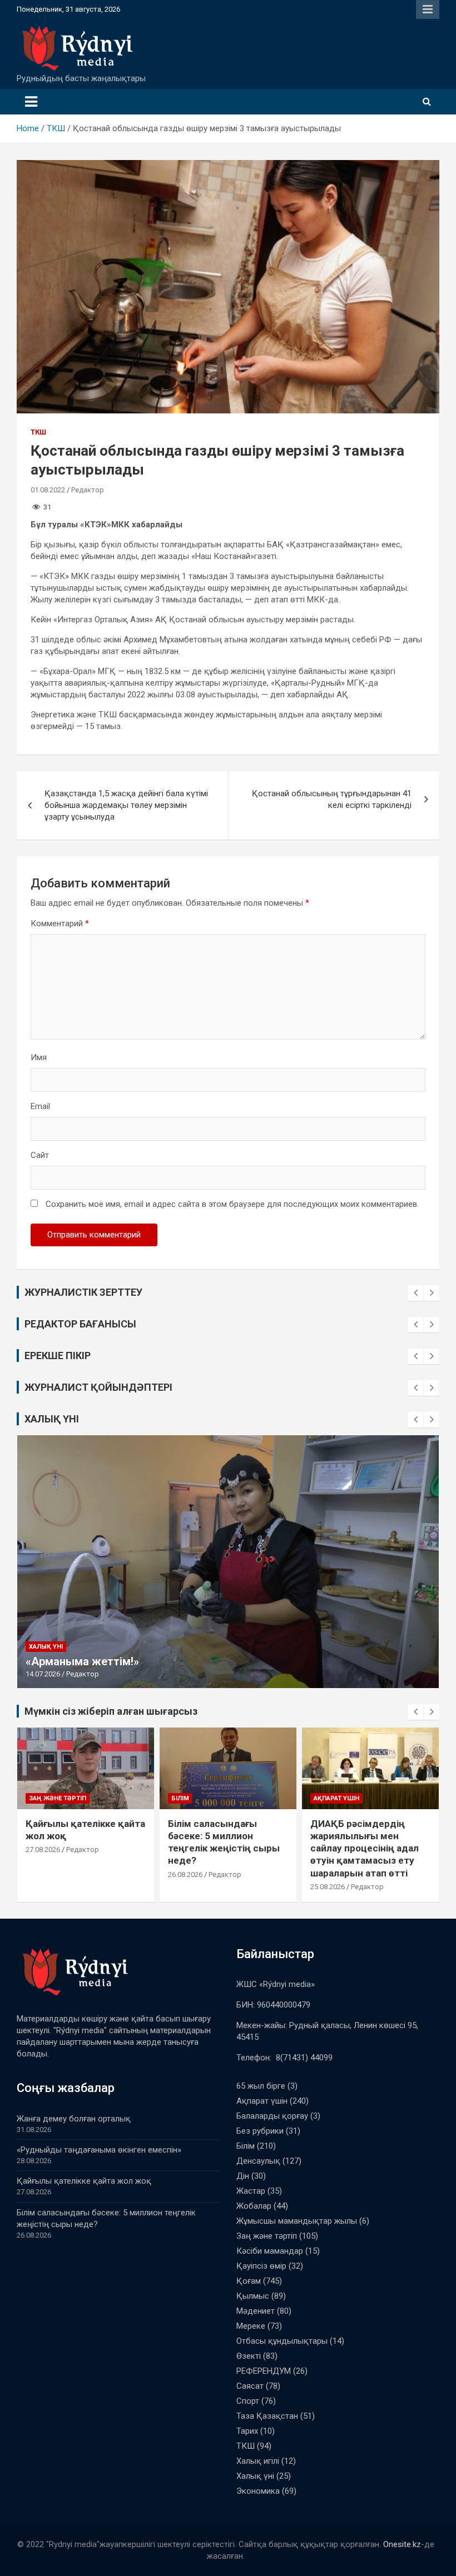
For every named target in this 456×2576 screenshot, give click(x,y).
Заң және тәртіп (58, 1798)
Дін (243, 2176)
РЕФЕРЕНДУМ (264, 2371)
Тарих (247, 2431)
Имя (39, 1057)
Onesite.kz (402, 2544)
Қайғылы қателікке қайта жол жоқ (84, 2181)
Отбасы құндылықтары (282, 2341)
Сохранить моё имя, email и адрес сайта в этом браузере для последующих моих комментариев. (232, 1204)
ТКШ (38, 432)
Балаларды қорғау (272, 2116)
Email (40, 1106)
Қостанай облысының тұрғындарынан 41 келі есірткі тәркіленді (332, 799)
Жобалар (254, 2206)
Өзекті (249, 2356)
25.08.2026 (328, 1887)
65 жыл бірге (261, 2086)
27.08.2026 (43, 1849)
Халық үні (46, 1647)
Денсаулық (258, 2161)
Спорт (248, 2401)
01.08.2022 (48, 490)
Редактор (88, 490)
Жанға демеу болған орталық (74, 2119)
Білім (180, 1798)
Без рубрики (260, 2131)
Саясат (250, 2386)
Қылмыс (253, 2296)
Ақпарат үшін (336, 1798)
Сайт (40, 1155)
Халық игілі (258, 2461)
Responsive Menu (428, 9)
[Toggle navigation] (31, 102)
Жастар (251, 2191)
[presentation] (415, 1293)
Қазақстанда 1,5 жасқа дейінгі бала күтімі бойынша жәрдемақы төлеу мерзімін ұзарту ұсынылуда (126, 805)
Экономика (258, 2491)
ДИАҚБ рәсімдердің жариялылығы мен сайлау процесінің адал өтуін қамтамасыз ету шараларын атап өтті (365, 1848)
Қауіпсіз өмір (261, 2266)
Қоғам (249, 2281)
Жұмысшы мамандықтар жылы (297, 2221)
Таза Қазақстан (267, 2416)
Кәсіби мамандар (270, 2251)
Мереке (251, 2326)
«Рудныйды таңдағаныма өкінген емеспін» (99, 2150)
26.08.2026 (185, 1874)
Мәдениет (256, 2311)
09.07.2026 (43, 1674)
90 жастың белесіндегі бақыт (106, 1661)
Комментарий (60, 923)
